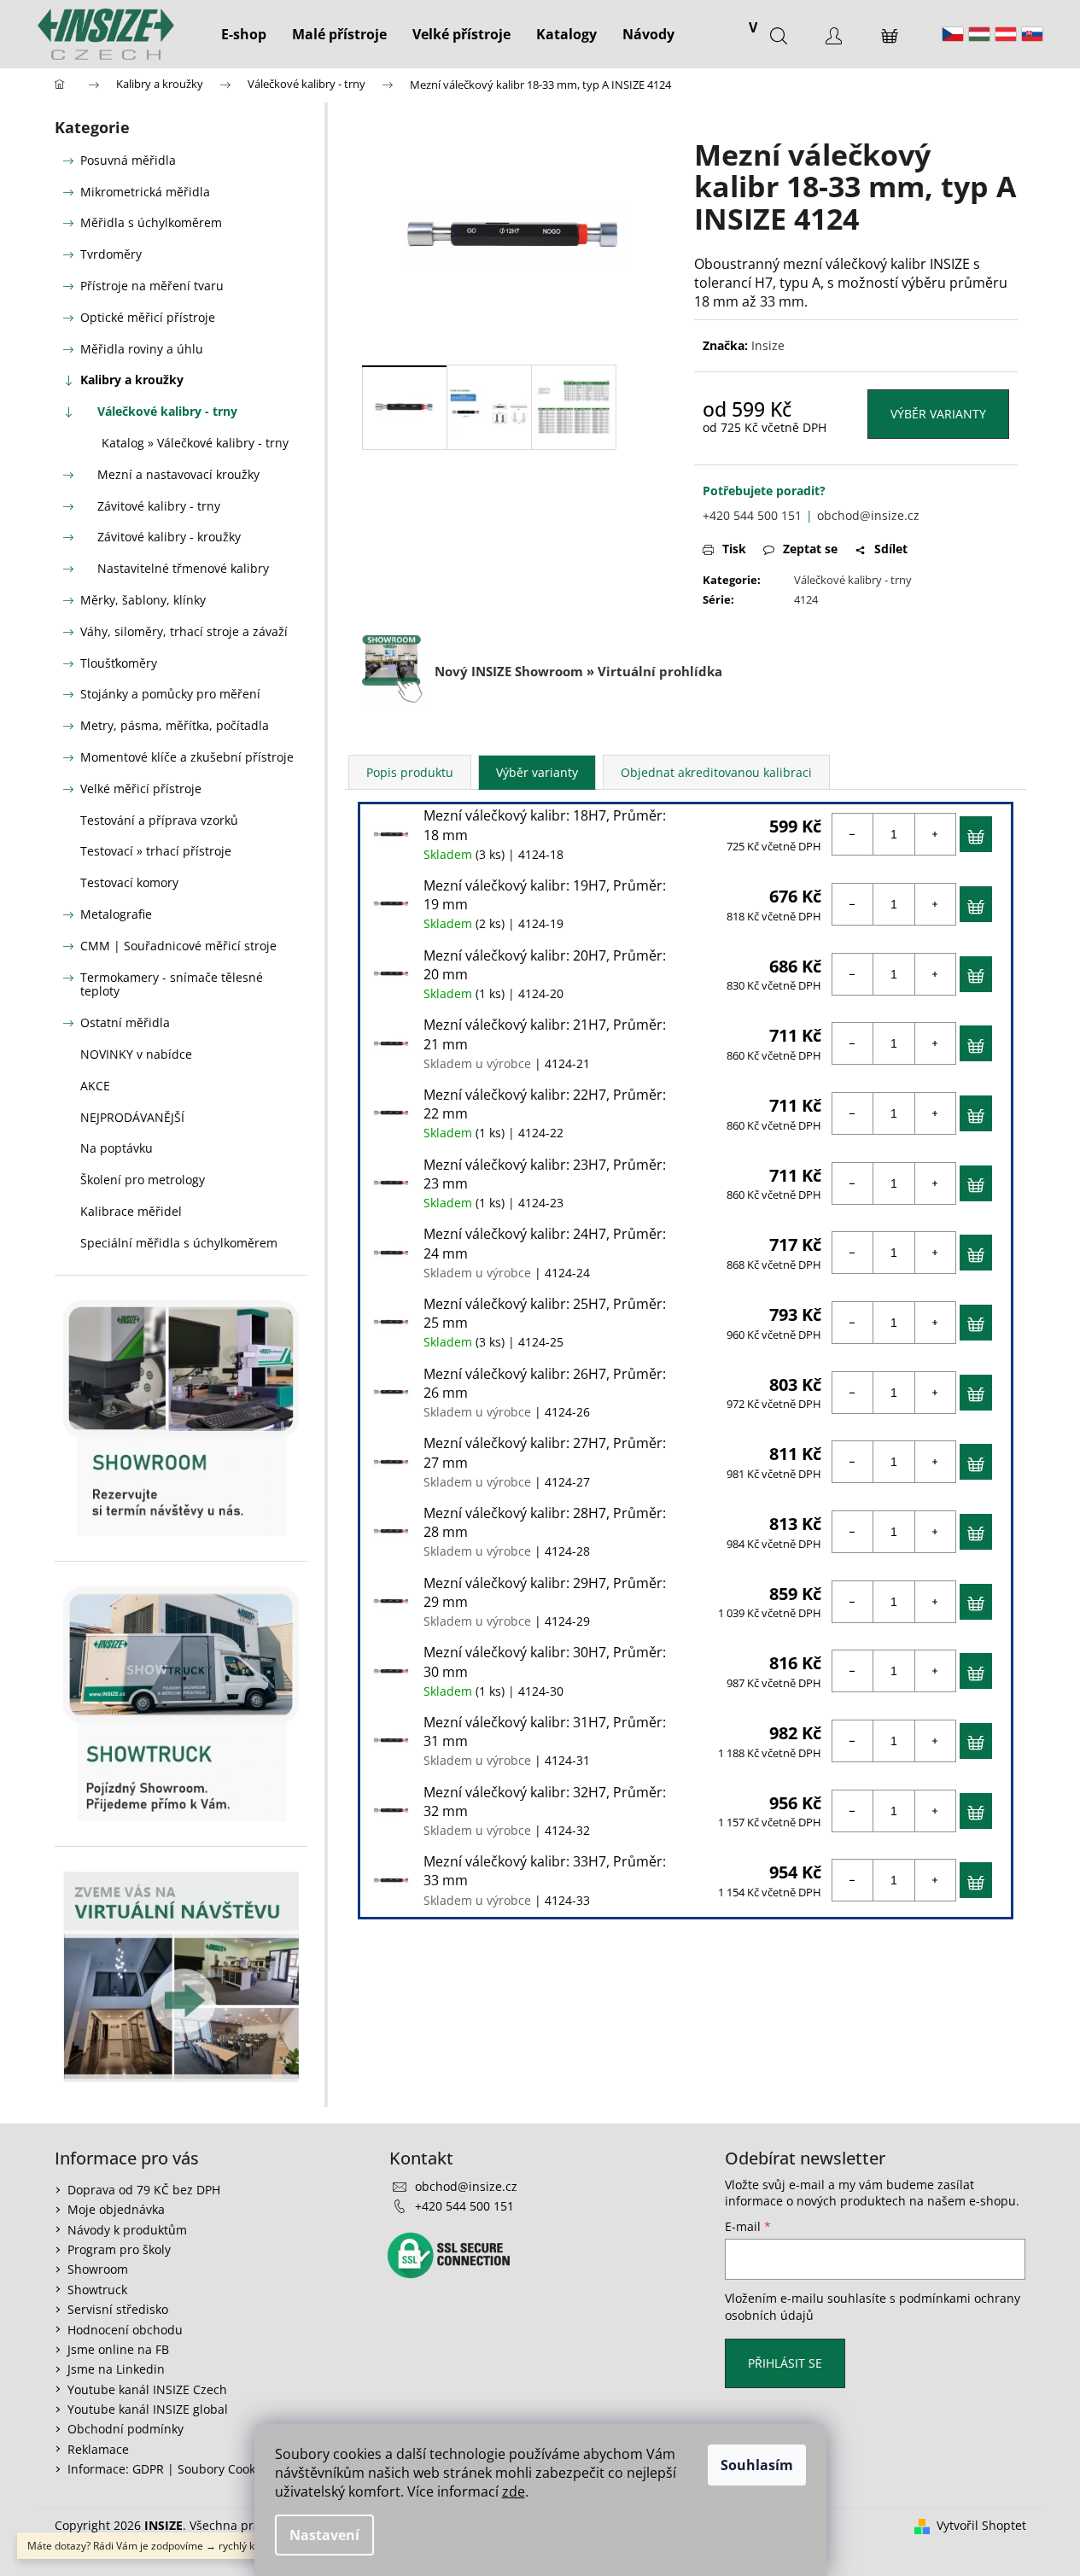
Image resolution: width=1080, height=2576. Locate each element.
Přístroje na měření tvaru (152, 286)
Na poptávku (117, 1148)
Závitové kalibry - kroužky (169, 537)
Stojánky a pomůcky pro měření (170, 694)
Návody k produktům (127, 2230)
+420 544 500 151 (752, 515)
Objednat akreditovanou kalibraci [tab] (716, 772)
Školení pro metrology (143, 1180)
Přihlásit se (785, 2363)
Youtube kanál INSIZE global (148, 2409)
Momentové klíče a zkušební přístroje (187, 757)
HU (979, 34)
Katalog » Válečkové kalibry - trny (195, 443)
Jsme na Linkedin (116, 2369)
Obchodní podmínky (126, 2429)
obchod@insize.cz (868, 515)
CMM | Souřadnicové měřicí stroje (178, 946)
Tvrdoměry (111, 254)
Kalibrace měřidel (131, 1211)
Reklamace (98, 2449)
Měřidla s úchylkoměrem (151, 222)
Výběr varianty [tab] (537, 772)
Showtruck (97, 2290)
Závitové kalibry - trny (159, 506)
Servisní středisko (118, 2309)
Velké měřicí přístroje (141, 789)
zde (514, 2491)
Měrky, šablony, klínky (143, 600)
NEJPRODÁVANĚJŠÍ (132, 1117)
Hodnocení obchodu (125, 2330)
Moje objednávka (116, 2209)
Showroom (98, 2269)
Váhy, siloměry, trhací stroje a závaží (184, 631)
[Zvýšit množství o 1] (935, 834)
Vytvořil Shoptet (981, 2525)
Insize (768, 345)
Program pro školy (119, 2249)
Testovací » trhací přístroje (156, 851)
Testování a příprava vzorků (159, 820)
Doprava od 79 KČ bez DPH (144, 2190)
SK (1032, 34)
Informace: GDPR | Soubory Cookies (169, 2469)
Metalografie (116, 914)
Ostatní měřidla (125, 1022)
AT (1006, 34)
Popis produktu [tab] (410, 772)
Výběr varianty (938, 414)
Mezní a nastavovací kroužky (178, 474)
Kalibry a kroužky (132, 380)
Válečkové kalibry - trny (167, 411)
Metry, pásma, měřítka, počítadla (175, 725)
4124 (806, 599)
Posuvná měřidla (128, 160)
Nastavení (324, 2535)
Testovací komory (129, 882)
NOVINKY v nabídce (136, 1054)
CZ (953, 34)
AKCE (95, 1086)
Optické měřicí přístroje (148, 317)
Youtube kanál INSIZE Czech (147, 2389)
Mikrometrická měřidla (145, 192)
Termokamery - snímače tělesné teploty (172, 984)
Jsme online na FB (118, 2349)
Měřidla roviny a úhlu (142, 349)
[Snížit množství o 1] (853, 834)
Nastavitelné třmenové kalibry (183, 568)
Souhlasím (757, 2465)
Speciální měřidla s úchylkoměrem (179, 1243)
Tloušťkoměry (119, 663)
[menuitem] (244, 34)
